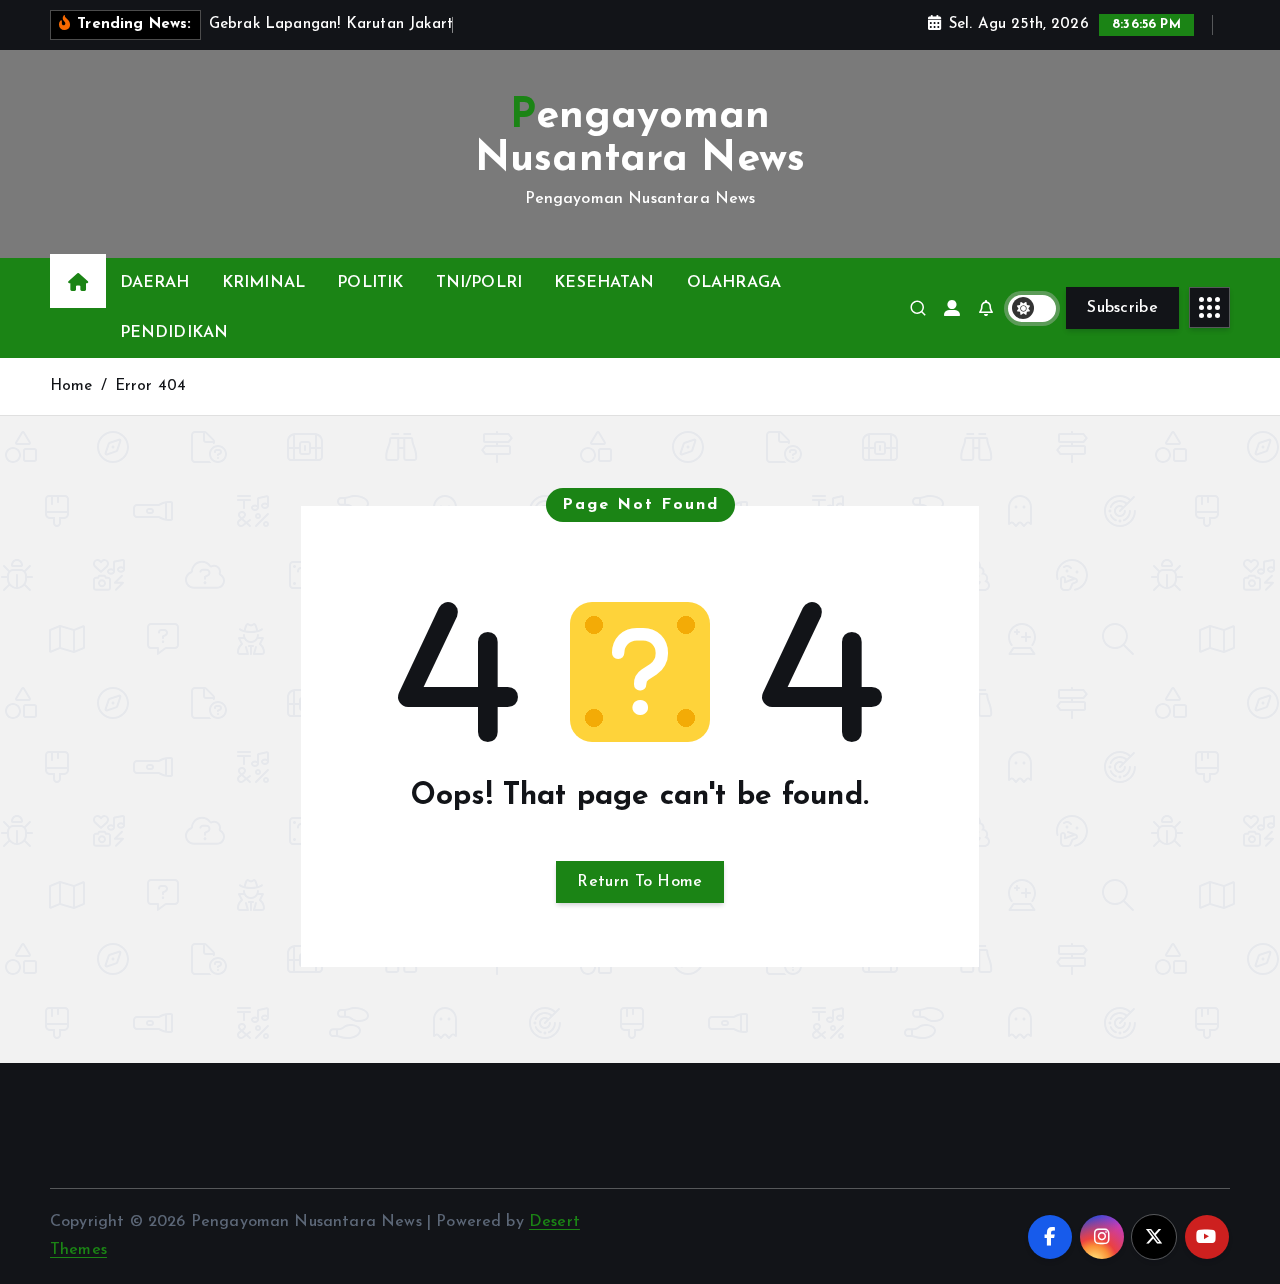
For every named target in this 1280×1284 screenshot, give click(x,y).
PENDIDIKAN (174, 333)
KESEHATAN (604, 283)
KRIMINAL (263, 283)
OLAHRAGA (734, 283)
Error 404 (150, 386)
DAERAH (155, 283)
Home (71, 386)
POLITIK (370, 283)
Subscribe (1122, 308)
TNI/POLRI (479, 283)
